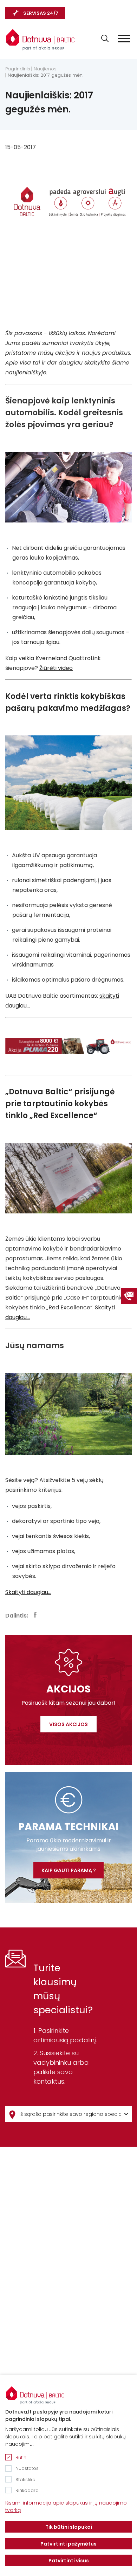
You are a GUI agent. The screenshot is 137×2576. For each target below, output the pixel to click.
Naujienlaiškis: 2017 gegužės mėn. (45, 75)
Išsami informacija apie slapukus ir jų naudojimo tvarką (66, 2506)
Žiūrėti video (56, 668)
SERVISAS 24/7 (41, 13)
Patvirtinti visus (69, 2561)
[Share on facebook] (35, 1615)
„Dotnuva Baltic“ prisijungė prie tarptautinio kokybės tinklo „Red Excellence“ (60, 1104)
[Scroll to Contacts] (129, 1296)
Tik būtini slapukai (69, 2527)
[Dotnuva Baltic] (40, 40)
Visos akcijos (68, 1724)
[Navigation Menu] (124, 39)
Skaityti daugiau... (28, 1592)
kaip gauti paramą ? (69, 1870)
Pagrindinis (18, 69)
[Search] (105, 38)
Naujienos (45, 69)
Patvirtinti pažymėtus (68, 2544)
